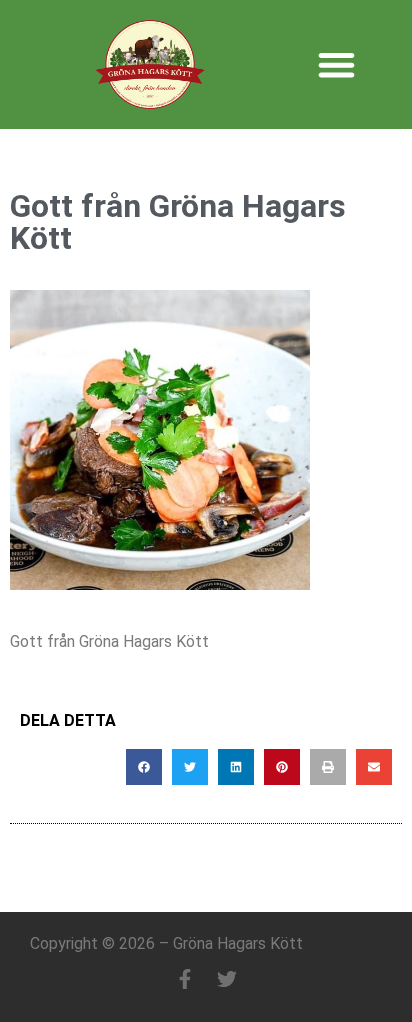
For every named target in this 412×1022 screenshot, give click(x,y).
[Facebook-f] (185, 979)
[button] (336, 64)
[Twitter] (227, 979)
